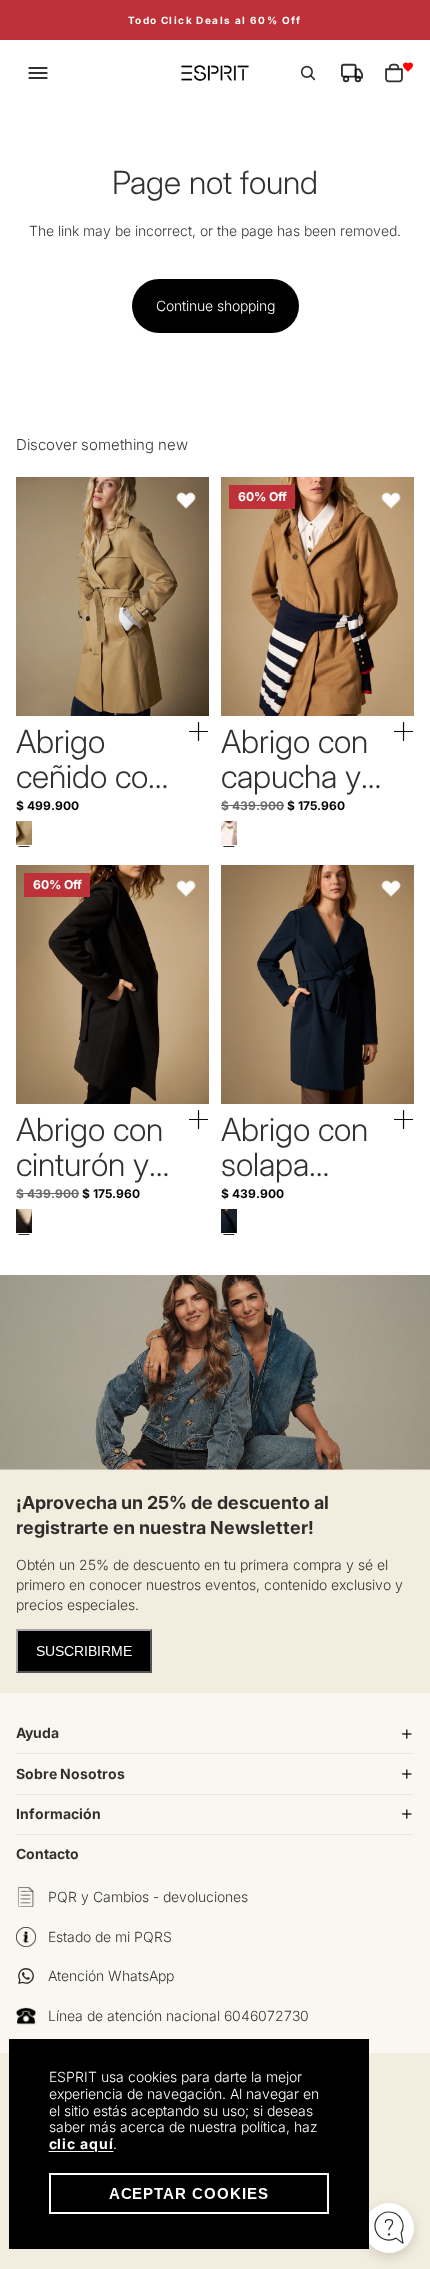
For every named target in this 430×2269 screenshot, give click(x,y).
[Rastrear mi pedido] (352, 73)
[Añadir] (199, 732)
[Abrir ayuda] (389, 2228)
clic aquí (81, 2143)
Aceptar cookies (189, 2193)
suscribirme (84, 1651)
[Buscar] (308, 73)
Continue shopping (215, 305)
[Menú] (38, 73)
